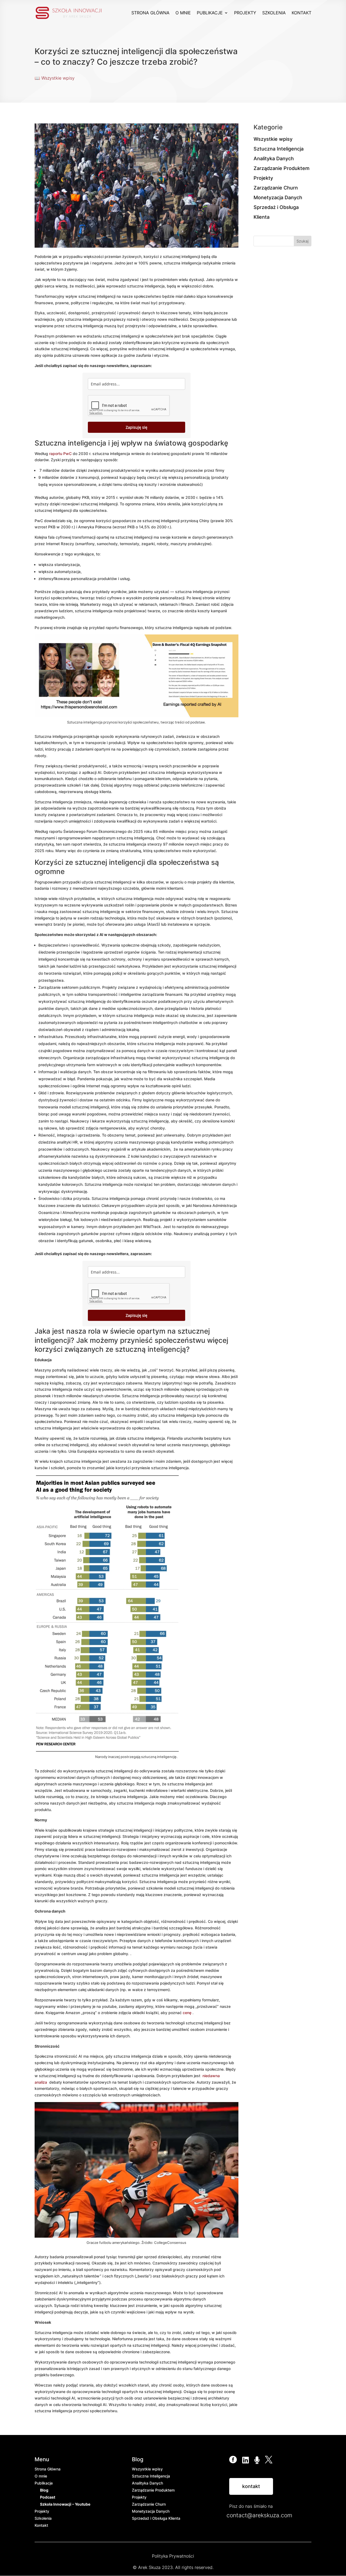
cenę (187, 2013)
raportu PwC (60, 454)
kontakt (251, 2486)
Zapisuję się (137, 427)
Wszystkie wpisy (58, 78)
